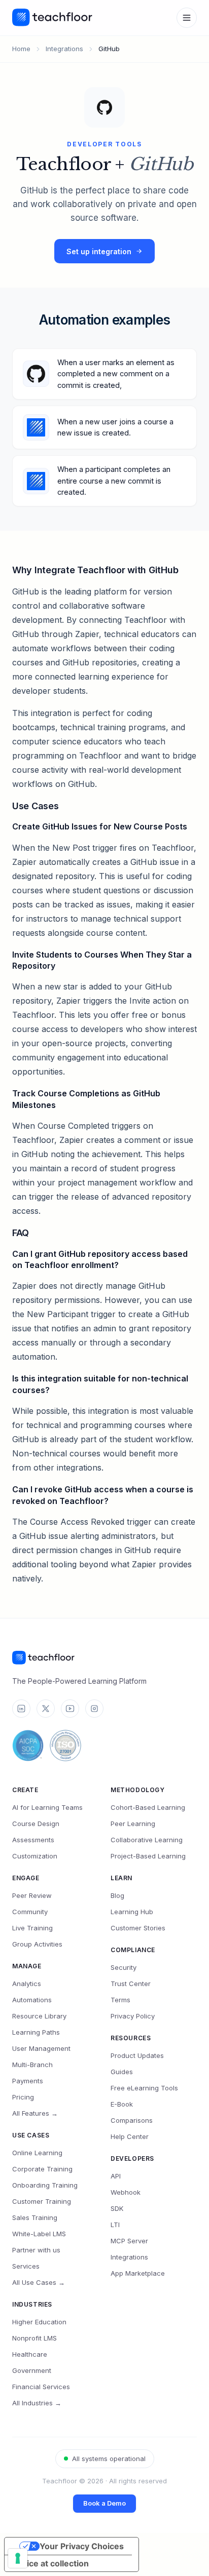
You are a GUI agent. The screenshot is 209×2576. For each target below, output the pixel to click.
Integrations (64, 49)
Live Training (32, 1928)
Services (26, 2266)
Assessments (33, 1840)
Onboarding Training (45, 2185)
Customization (35, 1856)
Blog (117, 1895)
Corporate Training (42, 2169)
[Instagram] (94, 1709)
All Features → (35, 2113)
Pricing (23, 2097)
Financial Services (41, 2387)
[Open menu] (187, 18)
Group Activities (37, 1944)
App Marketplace (138, 2273)
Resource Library (39, 2016)
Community (30, 1912)
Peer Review (32, 1895)
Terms (120, 2000)
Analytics (27, 1984)
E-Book (122, 2104)
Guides (122, 2072)
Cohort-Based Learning (148, 1807)
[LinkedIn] (21, 1709)
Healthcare (30, 2354)
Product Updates (137, 2055)
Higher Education (39, 2322)
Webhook (126, 2192)
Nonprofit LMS (34, 2338)
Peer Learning (133, 1824)
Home (21, 49)
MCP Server (129, 2241)
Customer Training (42, 2201)
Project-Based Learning (148, 1856)
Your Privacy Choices (82, 2546)
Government (32, 2370)
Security (124, 1967)
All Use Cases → (39, 2282)
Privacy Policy (133, 2016)
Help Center (130, 2136)
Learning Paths (36, 2032)
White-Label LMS (39, 2234)
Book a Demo (104, 2503)
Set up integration (99, 251)
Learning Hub (132, 1912)
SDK (117, 2208)
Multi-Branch (32, 2065)
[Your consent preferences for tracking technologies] (18, 2558)
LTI (115, 2225)
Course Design (36, 1824)
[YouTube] (70, 1709)
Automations (32, 2000)
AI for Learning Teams (47, 1807)
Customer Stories (138, 1928)
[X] (46, 1709)
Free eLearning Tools (144, 2088)
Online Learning (37, 2153)
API (116, 2176)
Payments (28, 2081)
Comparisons (132, 2120)
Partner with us (36, 2250)
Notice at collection (51, 2563)
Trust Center (131, 1984)
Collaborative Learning (147, 1840)
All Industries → (37, 2403)
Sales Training (35, 2217)
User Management (41, 2048)
